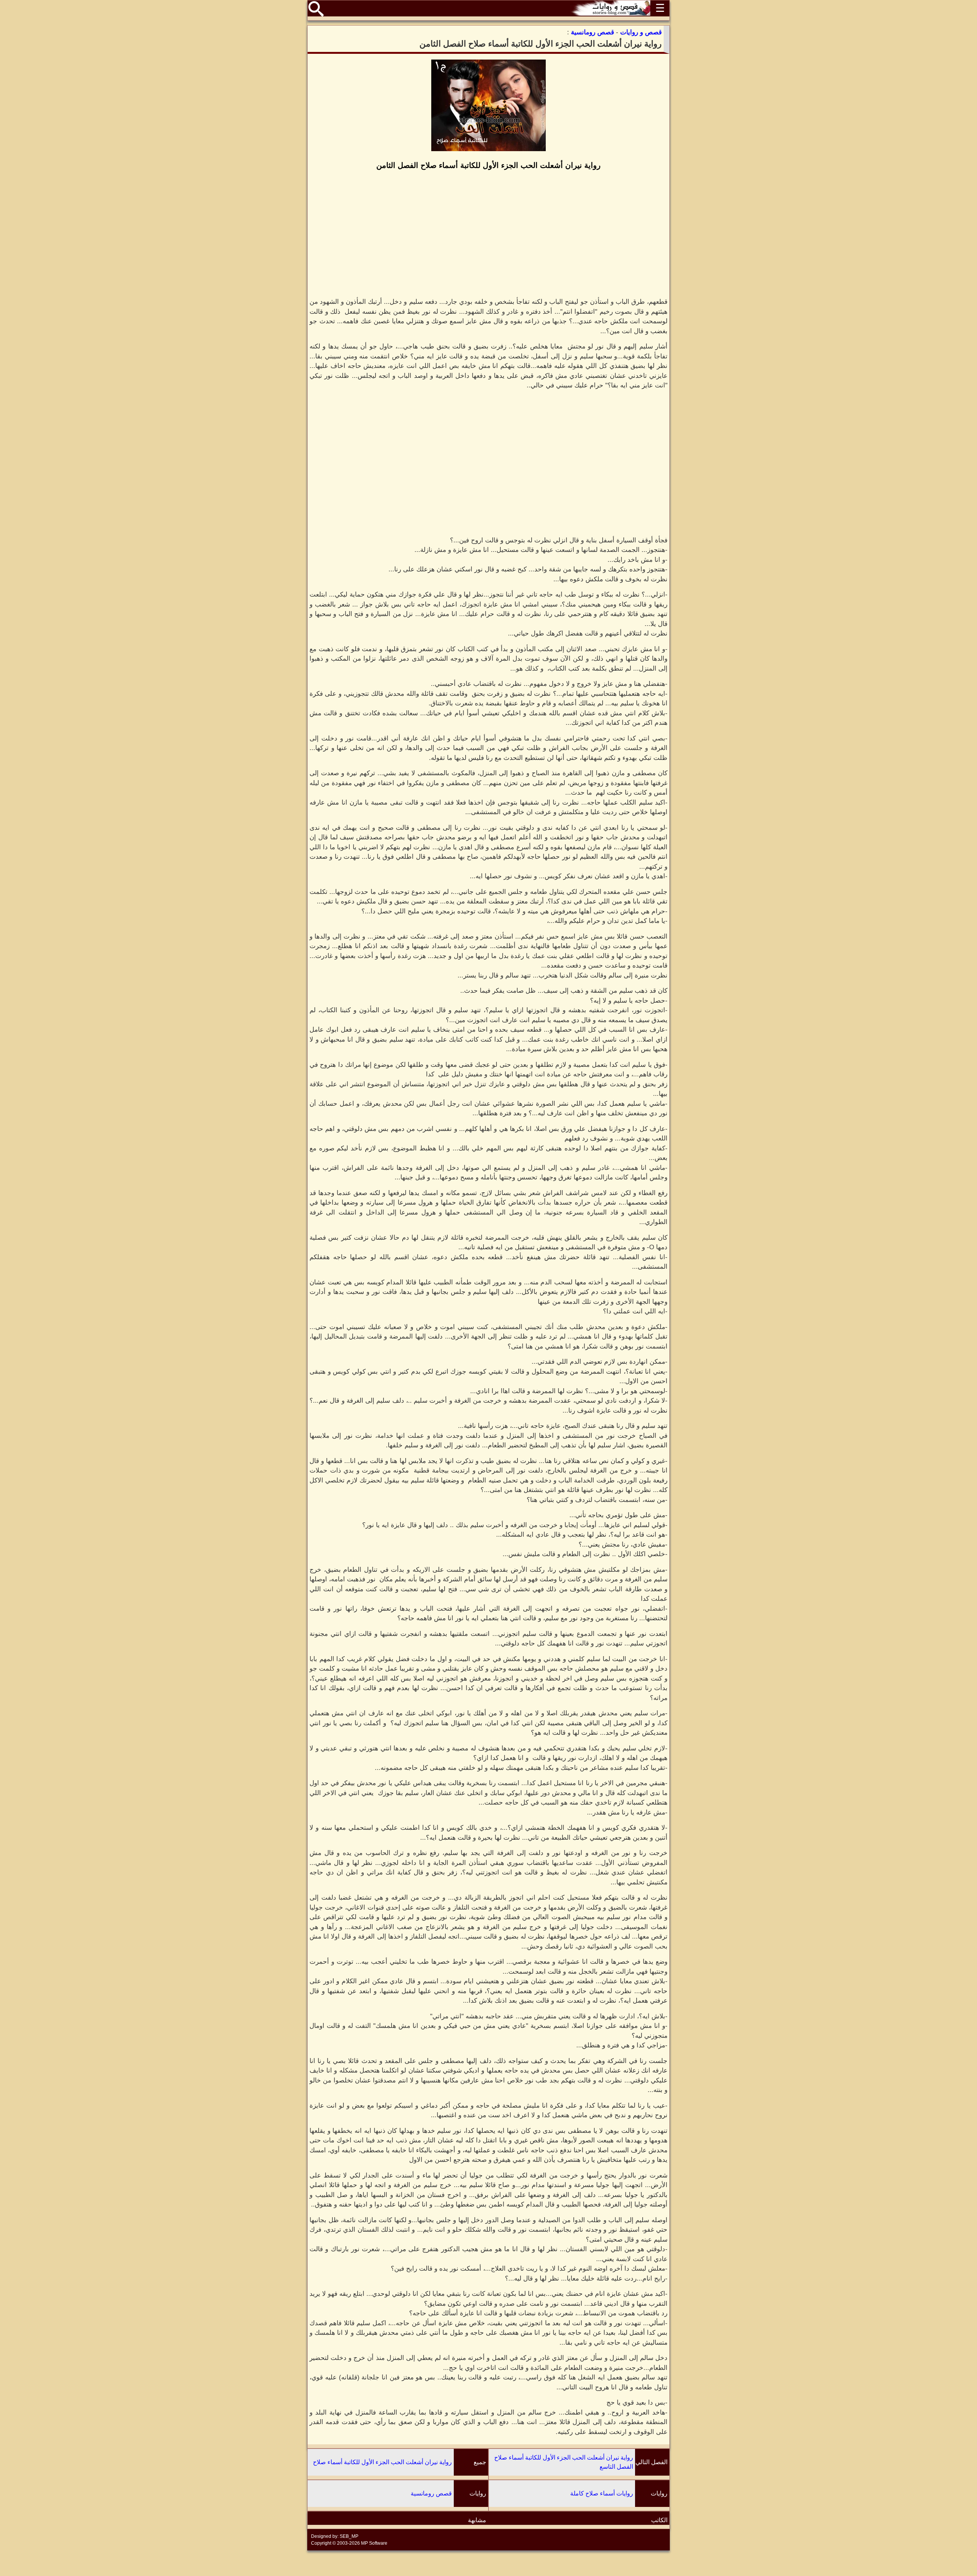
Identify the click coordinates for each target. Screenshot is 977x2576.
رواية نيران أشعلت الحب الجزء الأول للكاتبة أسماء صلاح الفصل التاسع (564, 2462)
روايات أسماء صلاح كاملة (602, 2493)
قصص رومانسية (431, 2493)
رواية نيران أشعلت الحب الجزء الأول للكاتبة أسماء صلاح (382, 2462)
